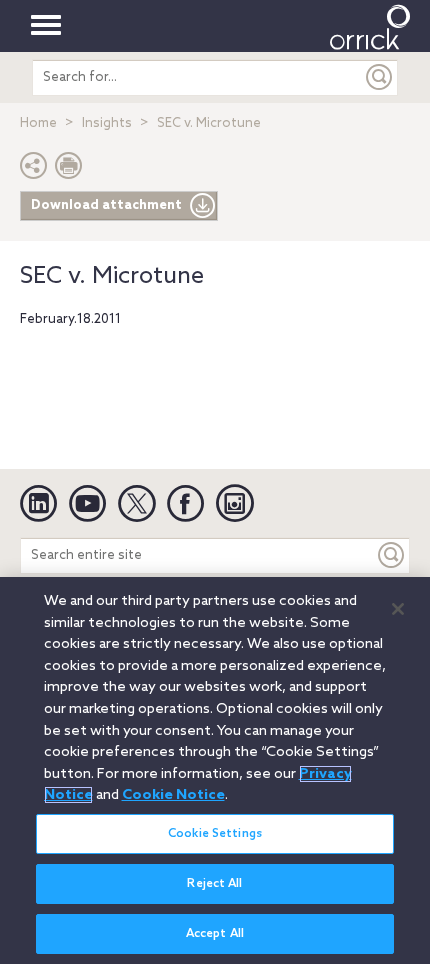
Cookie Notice (173, 795)
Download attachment (106, 205)
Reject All (214, 884)
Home (38, 123)
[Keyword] (392, 555)
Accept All (215, 934)
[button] (34, 170)
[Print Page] (69, 170)
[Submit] (380, 77)
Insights (107, 123)
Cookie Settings (215, 834)
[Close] (398, 609)
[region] (215, 770)
